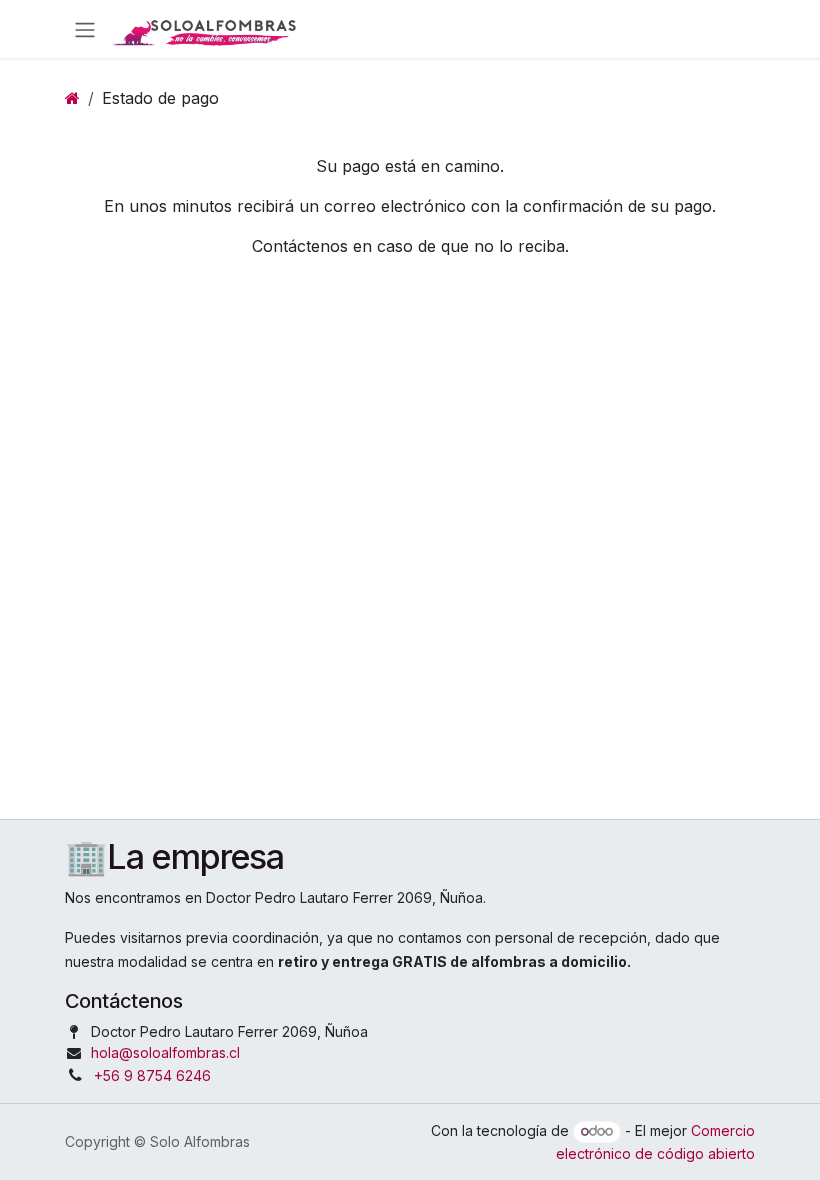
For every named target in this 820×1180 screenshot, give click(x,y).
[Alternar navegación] (85, 29)
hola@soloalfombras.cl (165, 1052)
